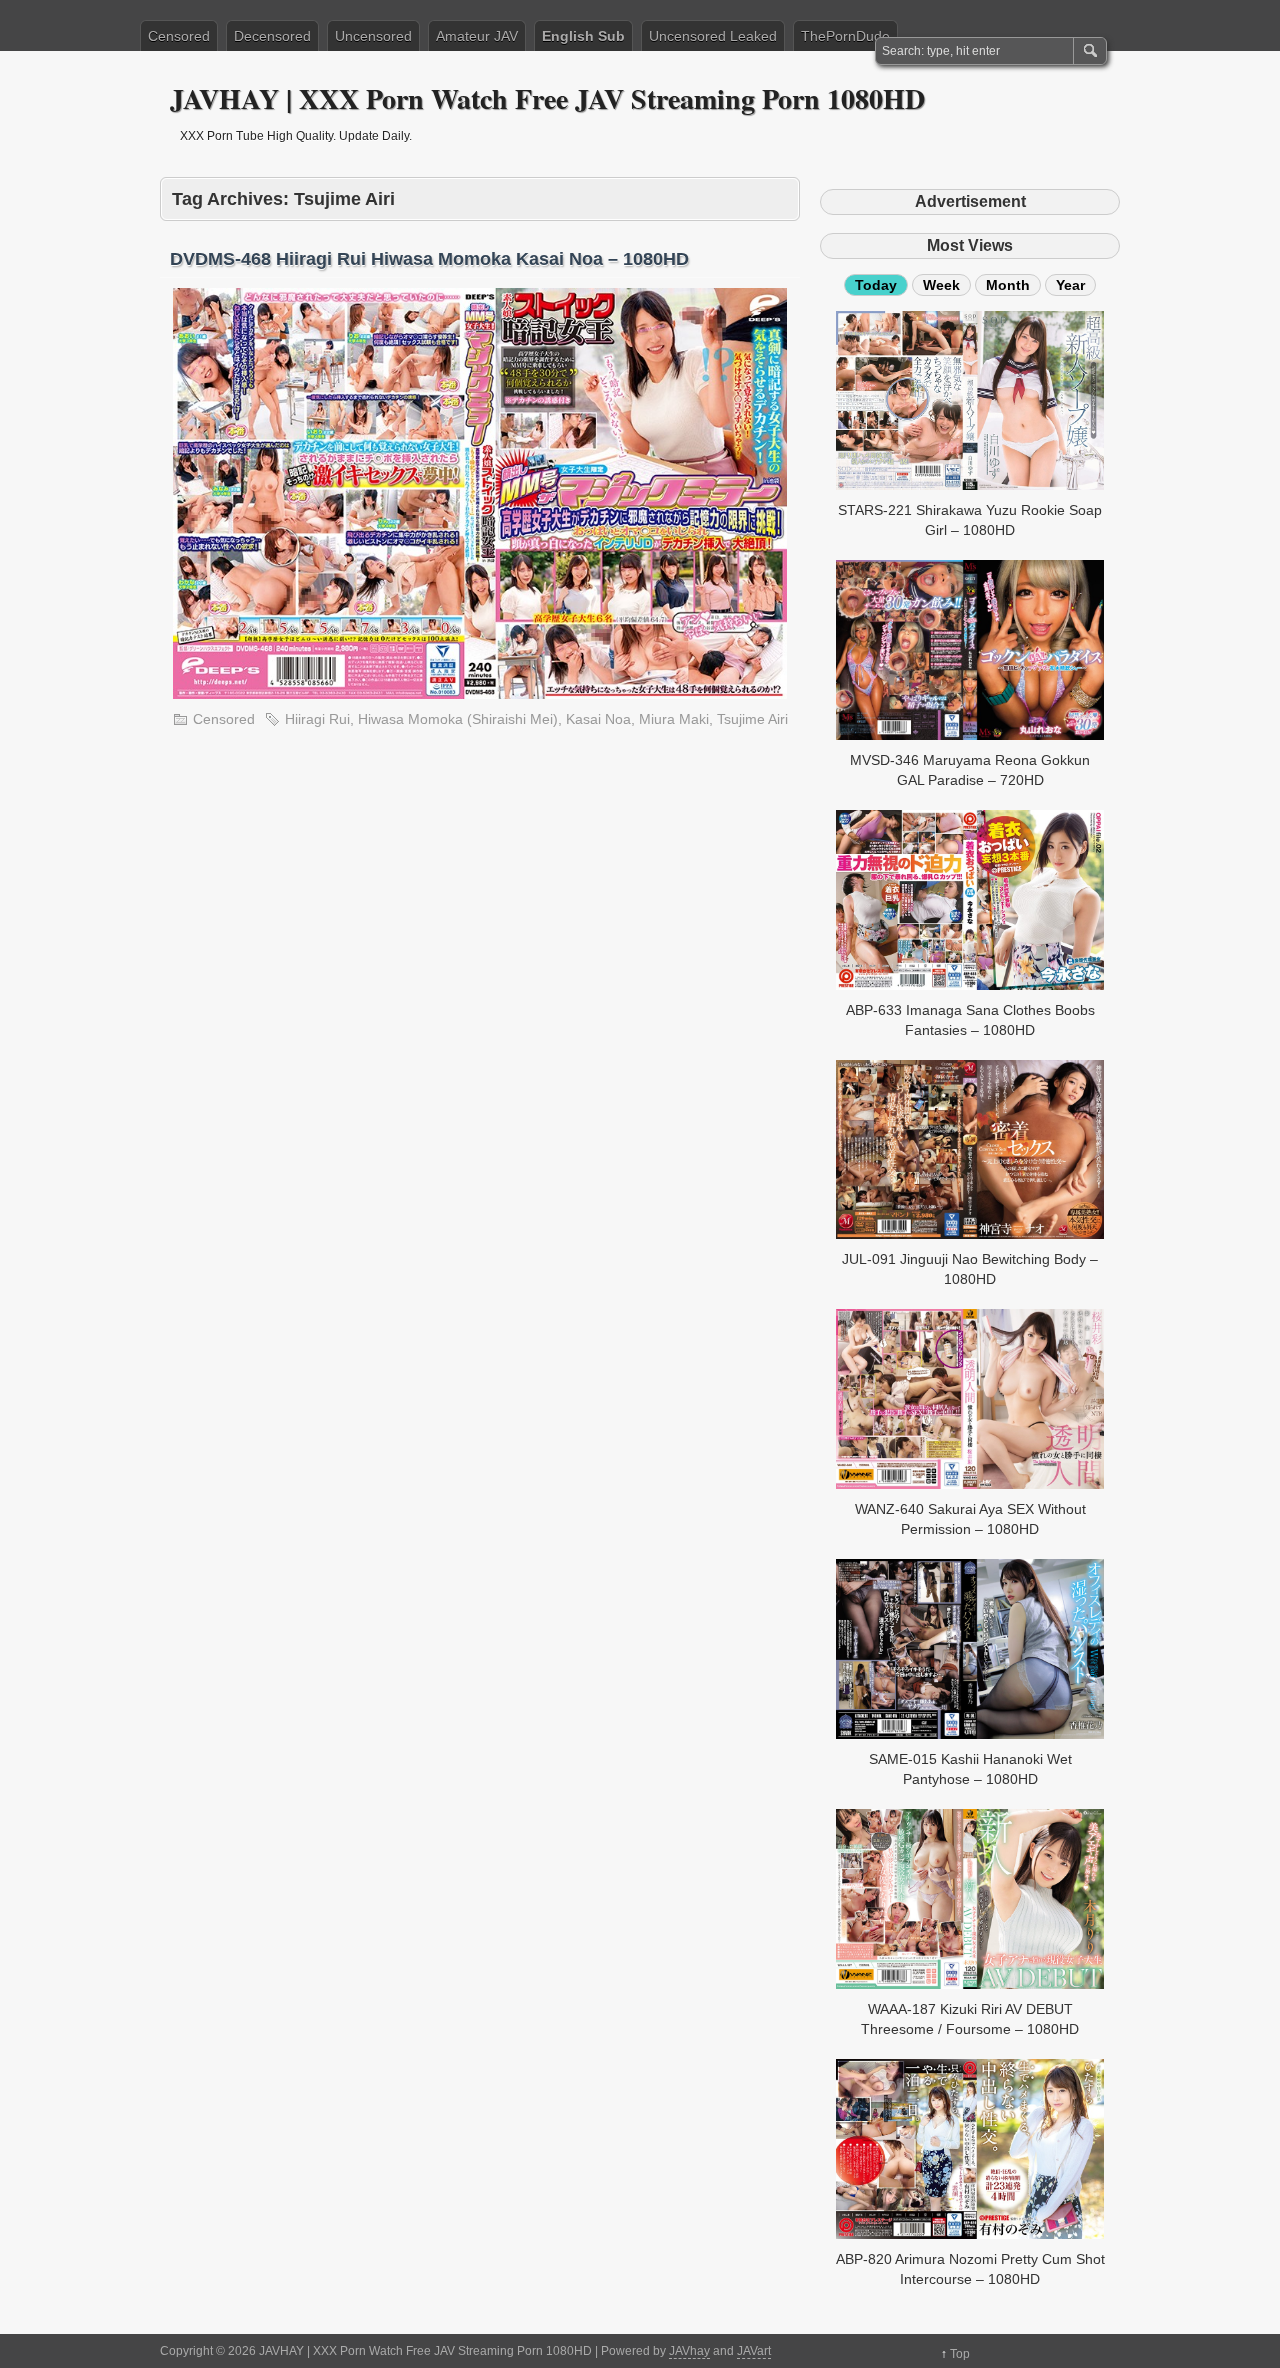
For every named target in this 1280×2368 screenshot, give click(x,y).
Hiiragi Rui (317, 719)
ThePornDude (845, 36)
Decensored (272, 36)
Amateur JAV (477, 36)
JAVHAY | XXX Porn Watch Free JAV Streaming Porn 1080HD (547, 98)
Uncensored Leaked (713, 36)
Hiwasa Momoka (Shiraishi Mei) (458, 719)
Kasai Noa (598, 719)
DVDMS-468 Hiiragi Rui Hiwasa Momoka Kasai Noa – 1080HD (429, 259)
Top (960, 2354)
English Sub (583, 36)
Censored (179, 36)
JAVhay (689, 2351)
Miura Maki (674, 719)
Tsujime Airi (752, 719)
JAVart (754, 2351)
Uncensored (373, 36)
